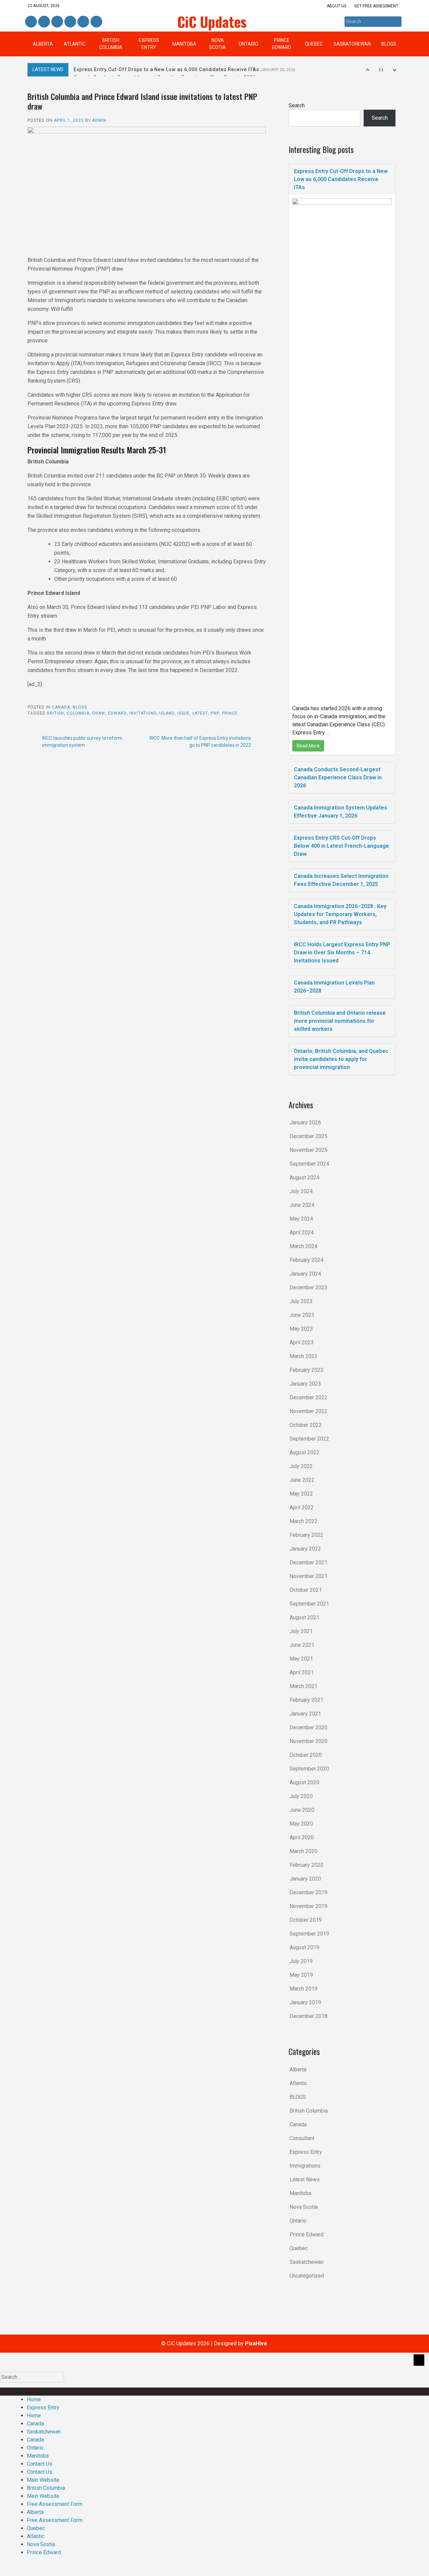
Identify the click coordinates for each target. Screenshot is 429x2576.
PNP (215, 713)
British (55, 713)
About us (336, 6)
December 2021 (309, 1562)
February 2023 (307, 1370)
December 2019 (309, 1892)
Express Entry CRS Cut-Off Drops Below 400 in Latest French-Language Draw (342, 846)
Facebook (31, 22)
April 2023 (302, 1342)
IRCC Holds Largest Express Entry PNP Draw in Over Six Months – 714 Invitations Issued (342, 953)
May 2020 (301, 1824)
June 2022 (302, 1480)
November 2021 (309, 1576)
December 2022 (309, 1397)
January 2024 (305, 1274)
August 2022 (304, 1452)
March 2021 (303, 1686)
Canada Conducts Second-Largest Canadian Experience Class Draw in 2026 (338, 777)
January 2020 (305, 1879)
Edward (117, 713)
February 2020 (307, 1865)
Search (297, 105)
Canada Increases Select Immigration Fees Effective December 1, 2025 (341, 880)
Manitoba (184, 44)
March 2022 (303, 1521)
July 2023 (301, 1301)
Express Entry (149, 44)
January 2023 (305, 1384)
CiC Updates (212, 21)
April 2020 (302, 1837)
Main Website (43, 2480)
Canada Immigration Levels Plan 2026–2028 (334, 987)
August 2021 (304, 1617)
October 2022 (306, 1425)
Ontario (249, 44)
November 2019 (309, 1906)
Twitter (57, 22)
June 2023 (302, 1315)
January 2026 (305, 1123)
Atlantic (75, 44)
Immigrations (305, 2166)
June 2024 (302, 1205)
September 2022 (309, 1439)
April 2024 (302, 1233)
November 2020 (309, 1741)
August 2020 (304, 1782)
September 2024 (309, 1164)
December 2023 (309, 1287)
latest (200, 713)
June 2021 (302, 1645)
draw (99, 713)
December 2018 (309, 2016)
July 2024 (301, 1191)
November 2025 (309, 1150)
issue (183, 713)
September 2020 (309, 1769)
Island (167, 713)
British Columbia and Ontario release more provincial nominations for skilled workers (340, 1021)
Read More (308, 746)
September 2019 (309, 1934)
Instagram (70, 22)
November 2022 (309, 1411)
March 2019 (303, 1989)
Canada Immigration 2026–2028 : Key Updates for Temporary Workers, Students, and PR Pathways (340, 914)
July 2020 (301, 1796)
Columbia (78, 713)
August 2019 (304, 1947)
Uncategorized (307, 2276)
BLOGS (389, 44)
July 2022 (301, 1466)
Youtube (96, 22)
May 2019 (301, 1975)
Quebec (314, 44)
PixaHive (256, 2343)
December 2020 (309, 1727)
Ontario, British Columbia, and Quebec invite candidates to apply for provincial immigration (341, 1059)
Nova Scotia (218, 44)
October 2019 (306, 1920)
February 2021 (307, 1700)
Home (34, 2399)
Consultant (302, 2138)
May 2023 (301, 1329)
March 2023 (303, 1356)
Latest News (305, 2179)
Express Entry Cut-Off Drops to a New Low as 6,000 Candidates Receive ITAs (185, 69)
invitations (143, 713)
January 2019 (305, 2002)
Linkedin (43, 22)
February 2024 (307, 1260)
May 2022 (301, 1494)
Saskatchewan (352, 44)
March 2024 (303, 1246)
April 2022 (302, 1507)
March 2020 (303, 1851)
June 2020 (302, 1810)
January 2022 (305, 1549)
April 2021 (302, 1672)
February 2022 (307, 1535)
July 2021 (301, 1631)
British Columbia (111, 44)
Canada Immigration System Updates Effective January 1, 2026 (341, 812)
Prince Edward (282, 44)
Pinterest (83, 22)
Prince (230, 713)
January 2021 (305, 1714)
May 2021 (301, 1659)
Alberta (43, 44)
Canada (61, 707)
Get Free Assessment (376, 6)
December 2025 (309, 1136)
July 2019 (301, 1961)
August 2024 (304, 1178)
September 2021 (309, 1604)
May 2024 (301, 1219)
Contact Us (40, 2464)
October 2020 (306, 1755)
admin (99, 120)
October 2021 (306, 1590)
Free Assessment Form (55, 2504)
